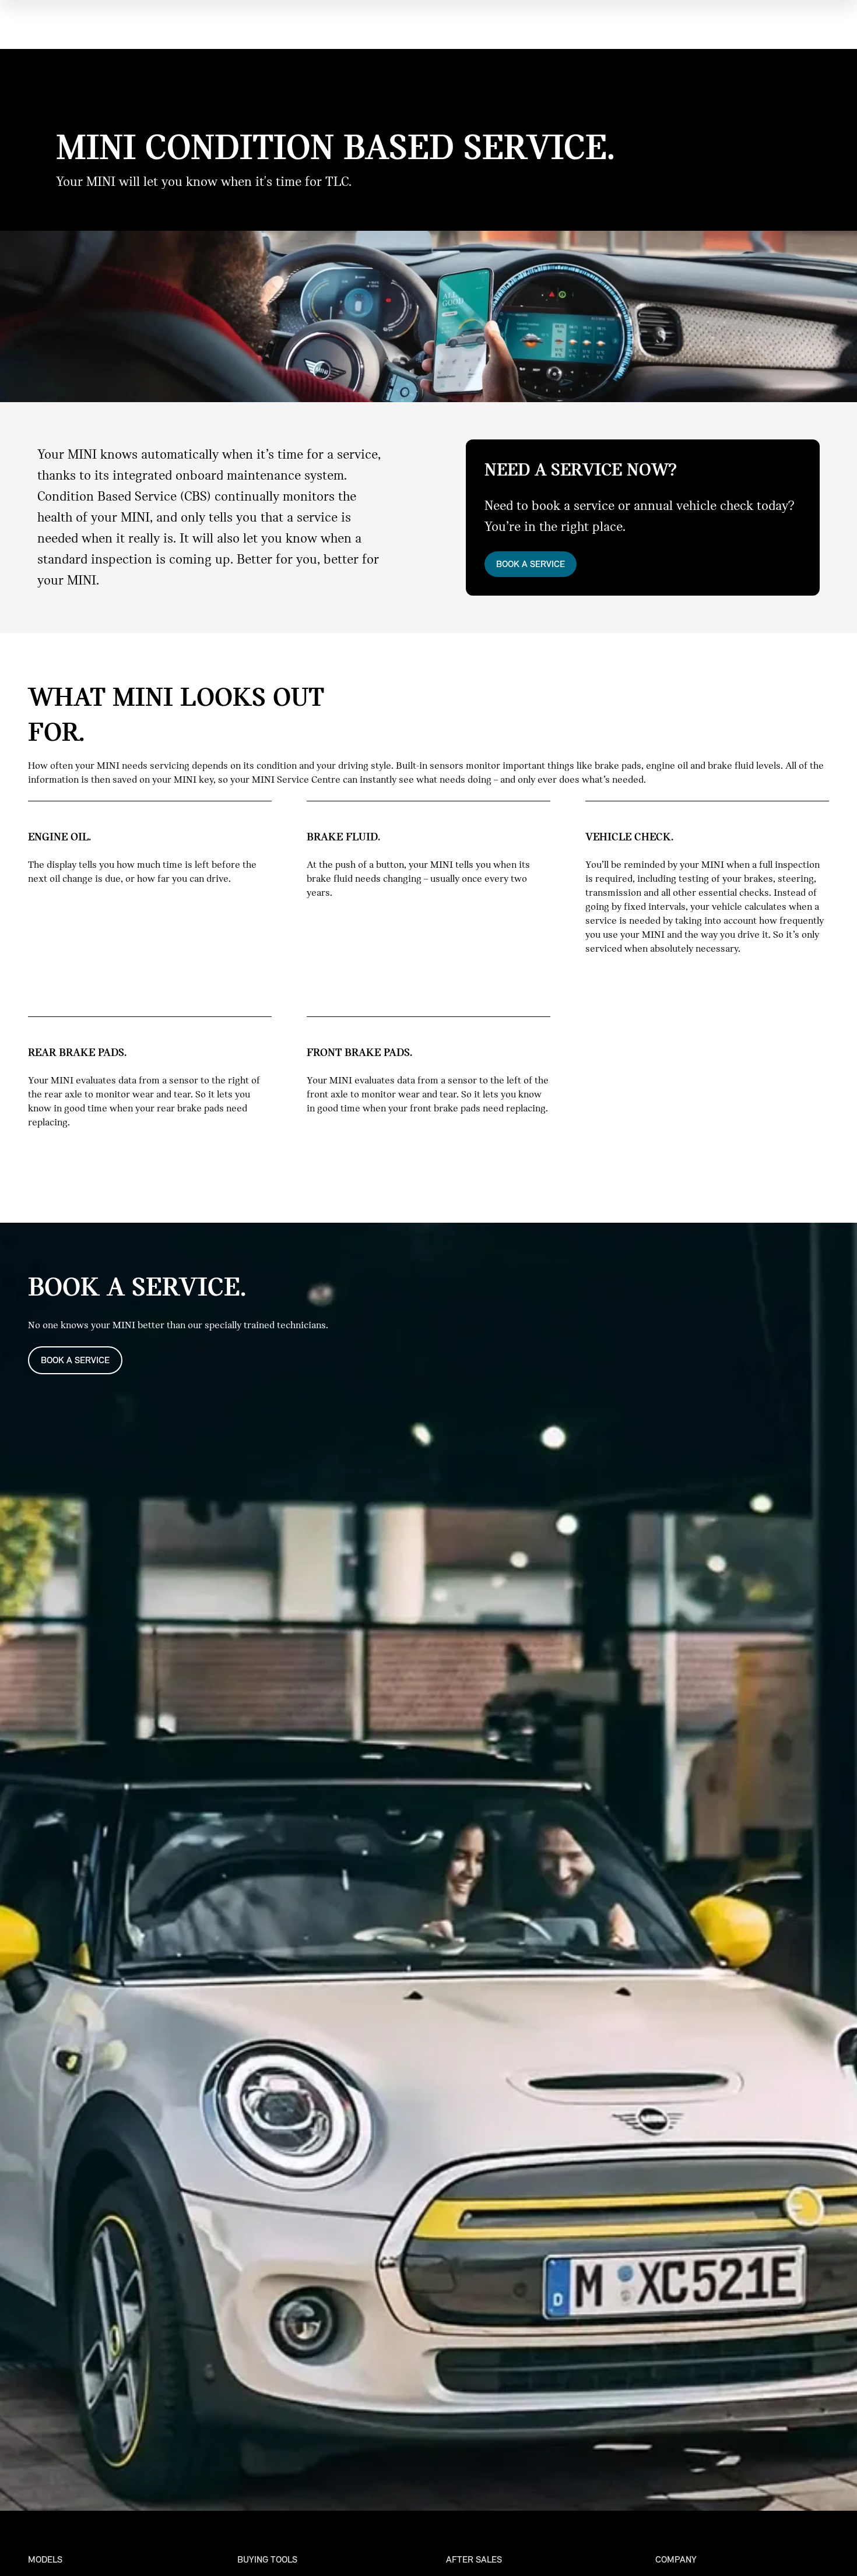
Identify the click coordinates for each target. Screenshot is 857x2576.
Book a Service (75, 1360)
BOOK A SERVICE (531, 564)
